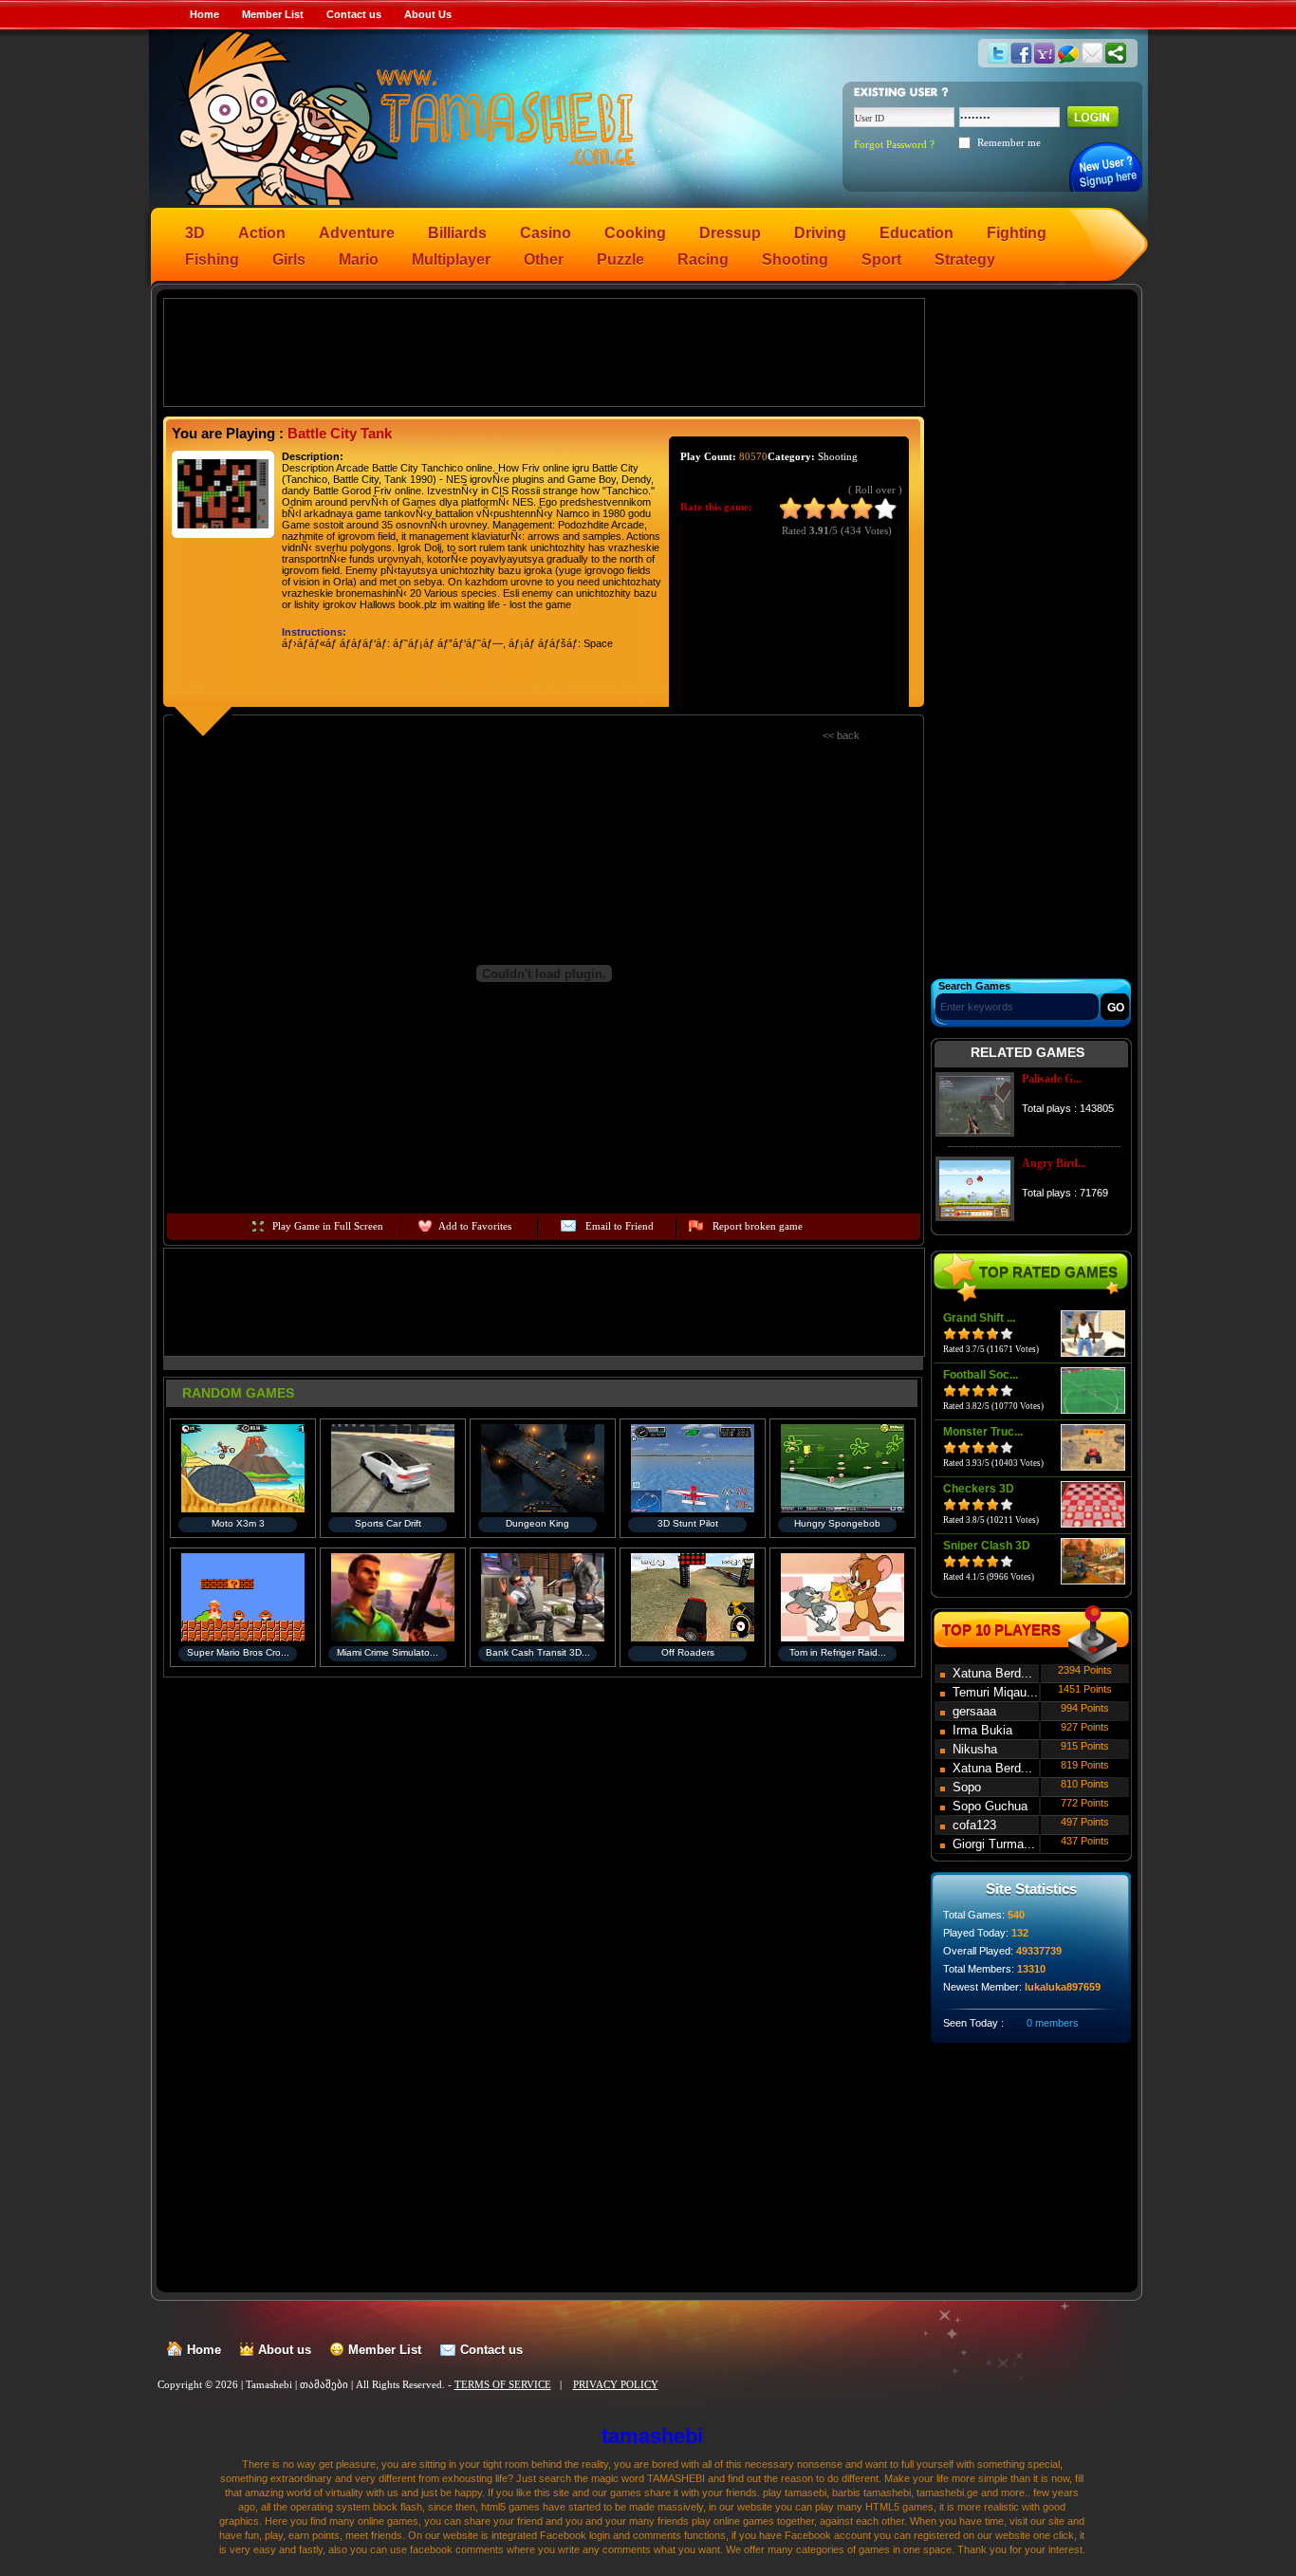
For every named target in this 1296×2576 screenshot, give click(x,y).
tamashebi (652, 2436)
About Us (428, 14)
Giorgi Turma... (994, 1844)
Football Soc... (981, 1375)
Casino (546, 233)
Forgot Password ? (894, 144)
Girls (289, 259)
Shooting (795, 259)
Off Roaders (688, 1652)
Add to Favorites (475, 1226)
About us (285, 2350)
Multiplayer (451, 259)
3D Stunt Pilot (688, 1523)
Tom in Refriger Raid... (838, 1652)
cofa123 (974, 1825)
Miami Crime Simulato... (388, 1652)
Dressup (730, 233)
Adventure (357, 233)
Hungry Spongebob (837, 1523)
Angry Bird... (1054, 1163)
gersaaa (974, 1711)
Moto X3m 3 (238, 1523)
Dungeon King (537, 1523)
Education (916, 233)
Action (262, 233)
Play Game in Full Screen (328, 1226)
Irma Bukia (982, 1730)
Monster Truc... (983, 1432)
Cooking (635, 233)
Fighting (1017, 233)
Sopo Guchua (990, 1806)
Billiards (457, 233)
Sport (881, 259)
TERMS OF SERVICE (503, 2384)
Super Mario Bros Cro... (238, 1652)
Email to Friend (620, 1226)
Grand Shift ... (979, 1318)
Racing (703, 259)
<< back (841, 735)
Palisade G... (1052, 1079)
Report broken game (758, 1226)
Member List (273, 14)
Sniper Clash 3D (987, 1546)
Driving (820, 233)
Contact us (354, 14)
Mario (359, 259)
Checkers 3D (979, 1489)
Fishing (212, 259)
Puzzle (620, 259)
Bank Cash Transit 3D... (538, 1652)
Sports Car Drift (388, 1523)
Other (544, 259)
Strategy (965, 259)
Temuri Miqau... (995, 1692)
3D (195, 233)
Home (204, 14)
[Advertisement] (545, 351)
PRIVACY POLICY (616, 2384)
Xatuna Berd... (992, 1673)
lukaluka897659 (1063, 1987)
